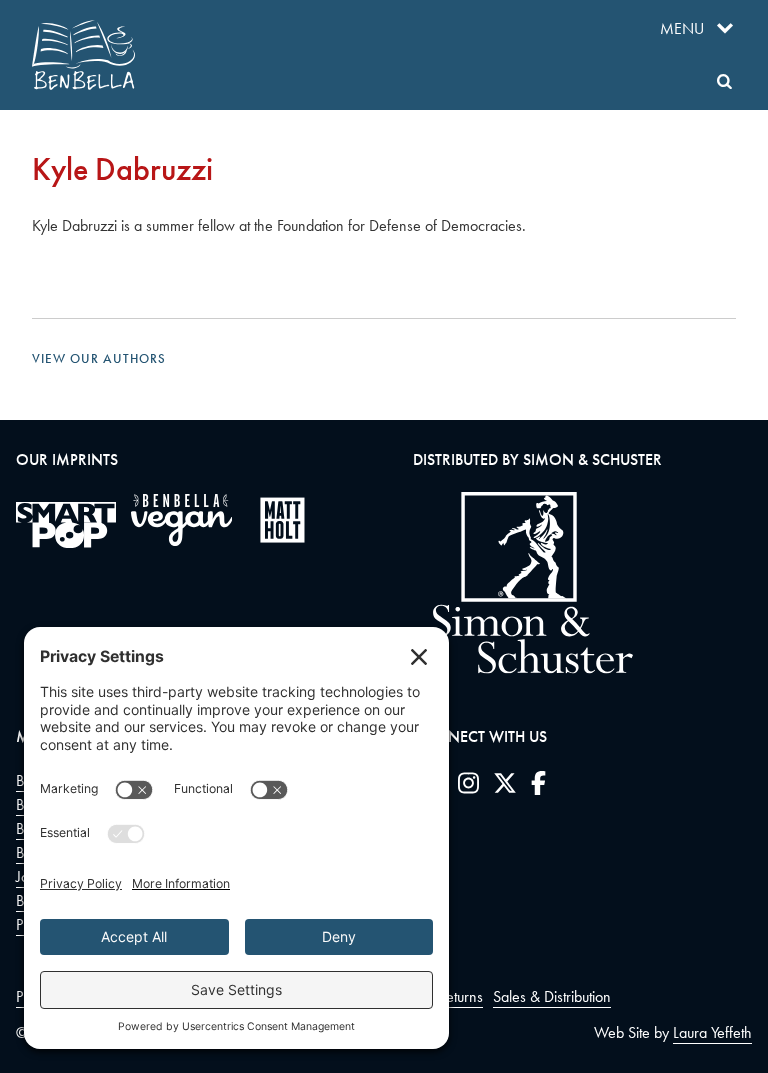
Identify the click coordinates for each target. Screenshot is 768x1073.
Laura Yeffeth (712, 1032)
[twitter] (505, 787)
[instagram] (468, 787)
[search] (725, 81)
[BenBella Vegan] (181, 520)
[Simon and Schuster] (523, 668)
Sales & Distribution (552, 996)
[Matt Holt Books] (282, 520)
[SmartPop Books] (66, 525)
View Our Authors (99, 358)
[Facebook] (538, 787)
